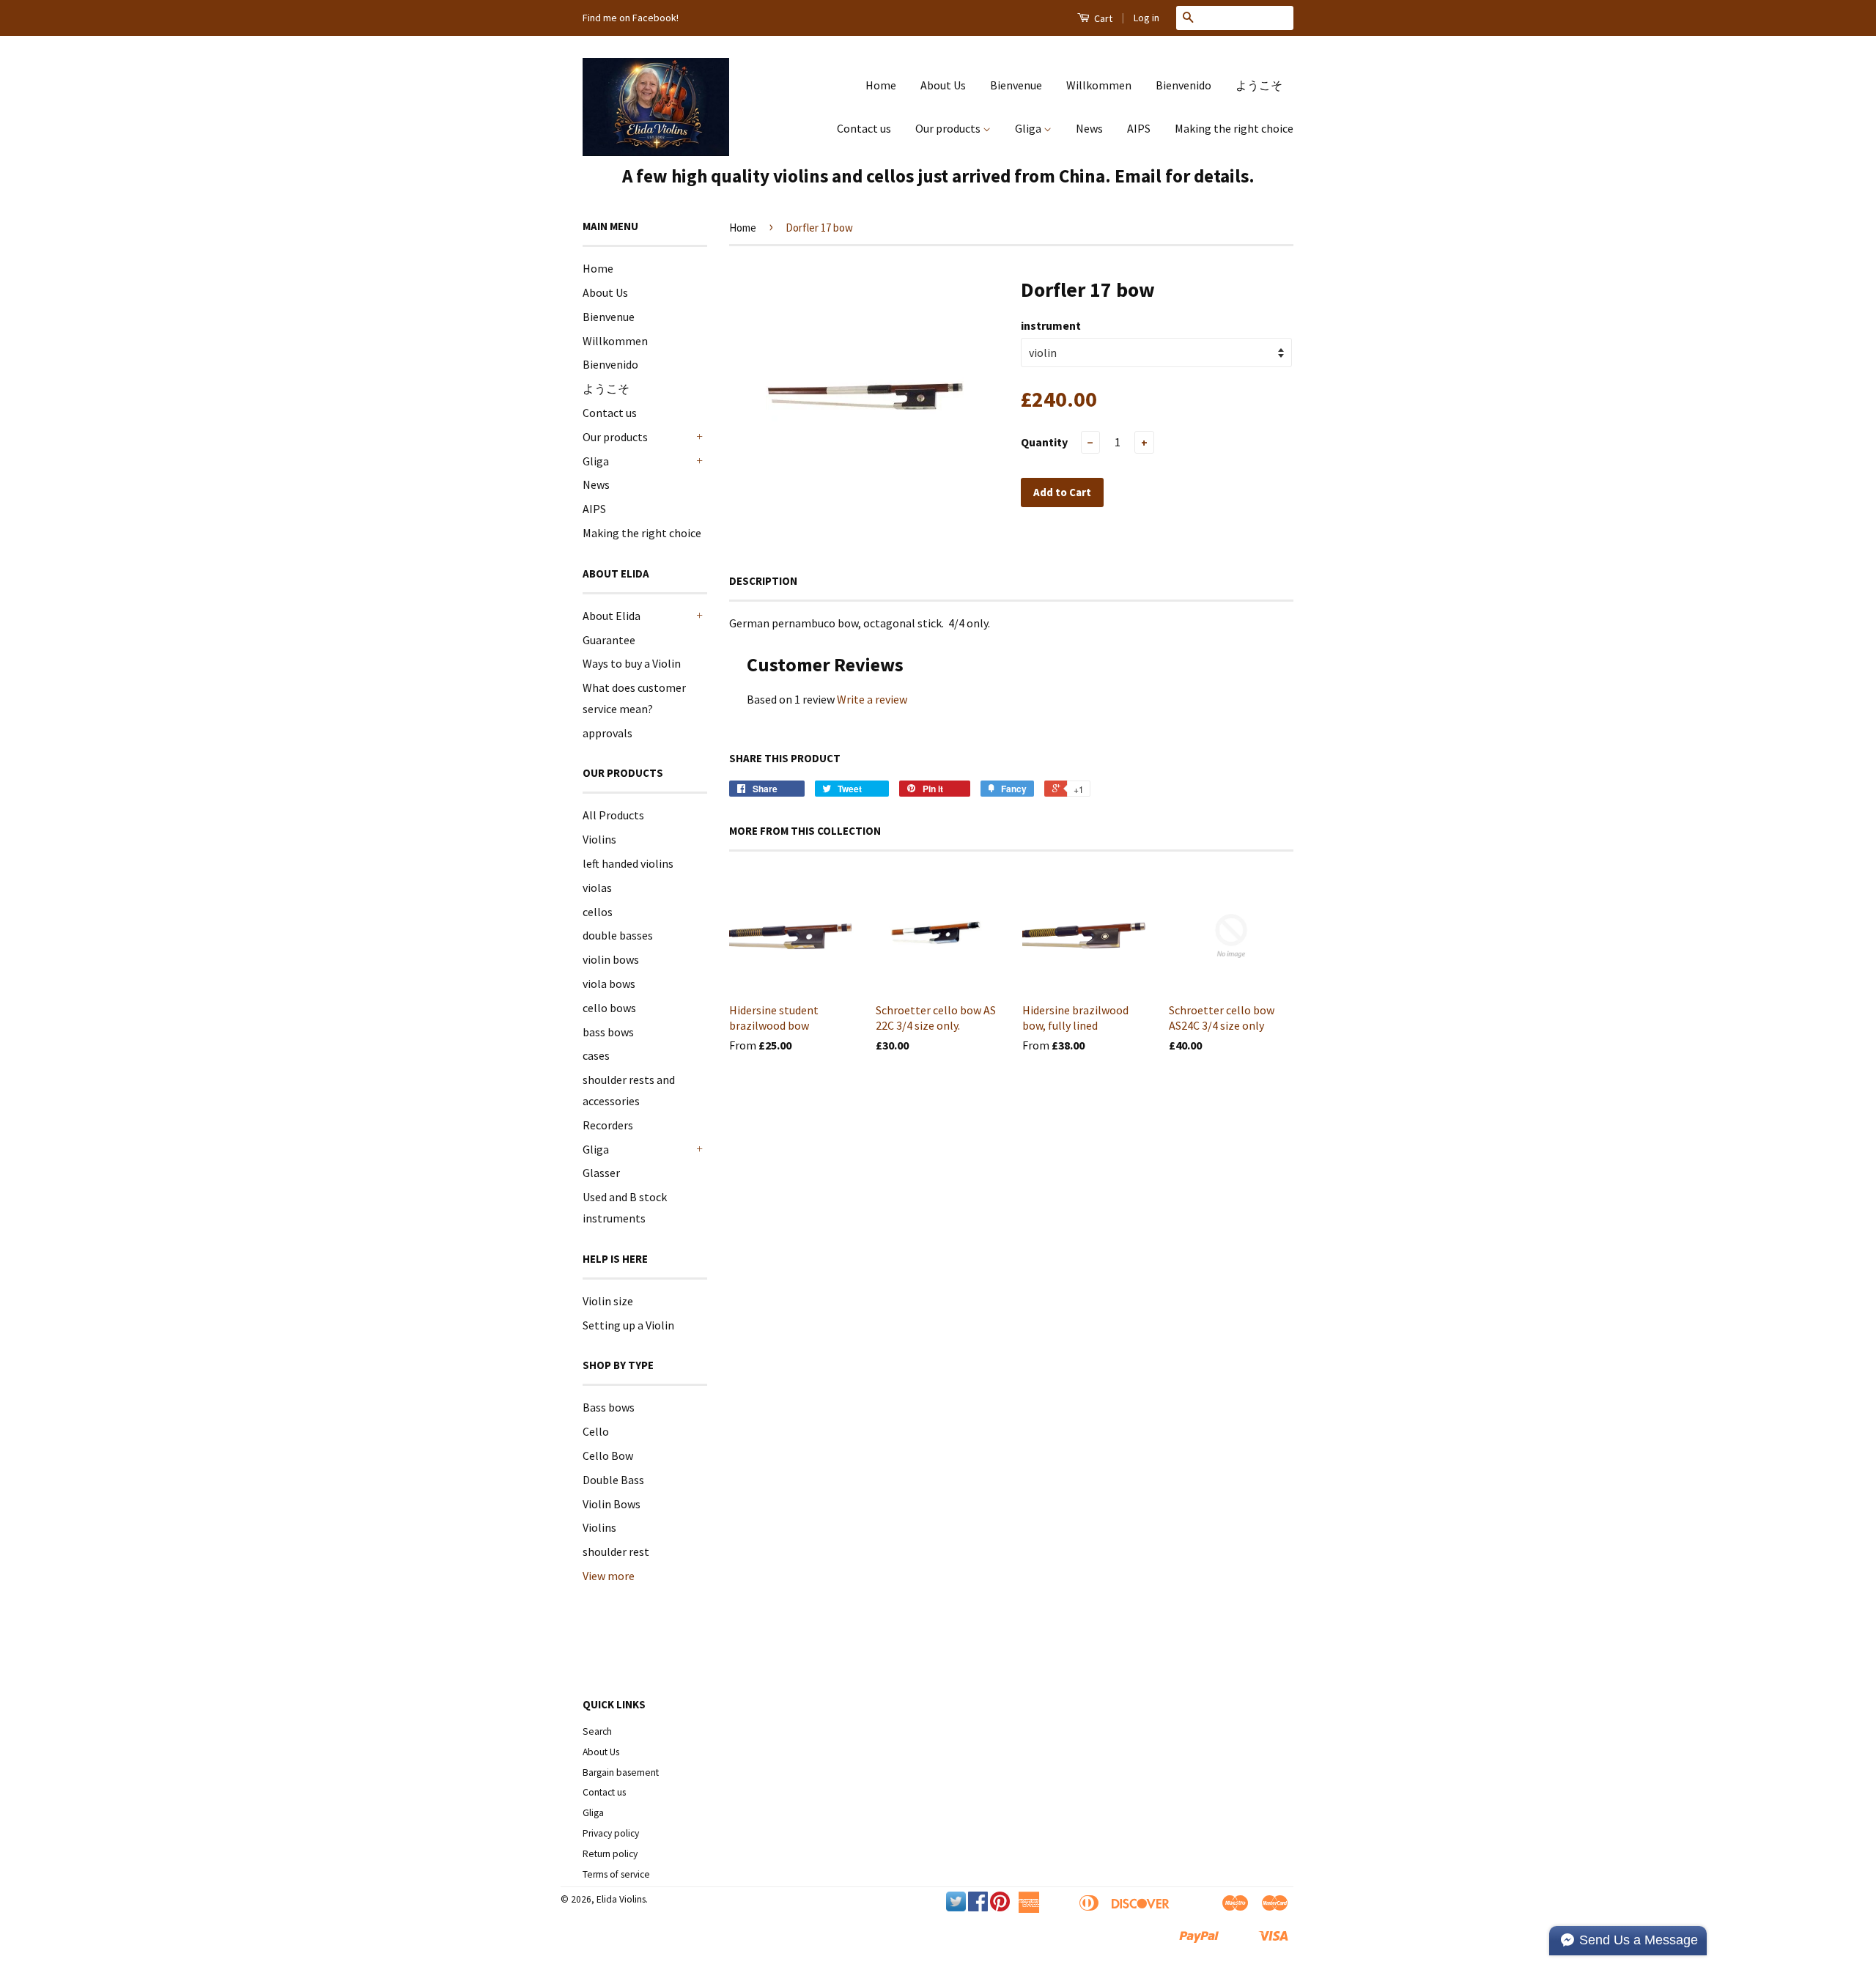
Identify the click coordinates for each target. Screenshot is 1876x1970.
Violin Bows (612, 1504)
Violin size (608, 1301)
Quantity (1044, 442)
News (1089, 128)
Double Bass (613, 1480)
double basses (618, 935)
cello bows (609, 1008)
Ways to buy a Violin (632, 663)
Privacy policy (611, 1833)
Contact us (864, 128)
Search (597, 1731)
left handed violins (628, 863)
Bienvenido (1183, 85)
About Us (943, 85)
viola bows (609, 984)
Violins (599, 839)
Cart (1102, 18)
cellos (598, 912)
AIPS (1139, 128)
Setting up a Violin (628, 1325)
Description (763, 581)
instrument (1051, 325)
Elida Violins (621, 1899)
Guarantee (609, 640)
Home (881, 85)
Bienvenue (1016, 85)
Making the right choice (1234, 128)
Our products (949, 128)
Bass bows (609, 1407)
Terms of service (616, 1874)
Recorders (608, 1125)
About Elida (612, 616)
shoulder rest (616, 1552)
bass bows (608, 1032)
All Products (613, 815)
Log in (1146, 18)
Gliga (1029, 128)
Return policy (610, 1854)
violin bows (611, 959)
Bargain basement (621, 1772)
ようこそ (1259, 85)
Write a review (872, 699)
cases (596, 1055)
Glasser (601, 1173)
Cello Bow (608, 1456)
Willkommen (1099, 85)
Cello (596, 1431)
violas (597, 888)
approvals (608, 733)
